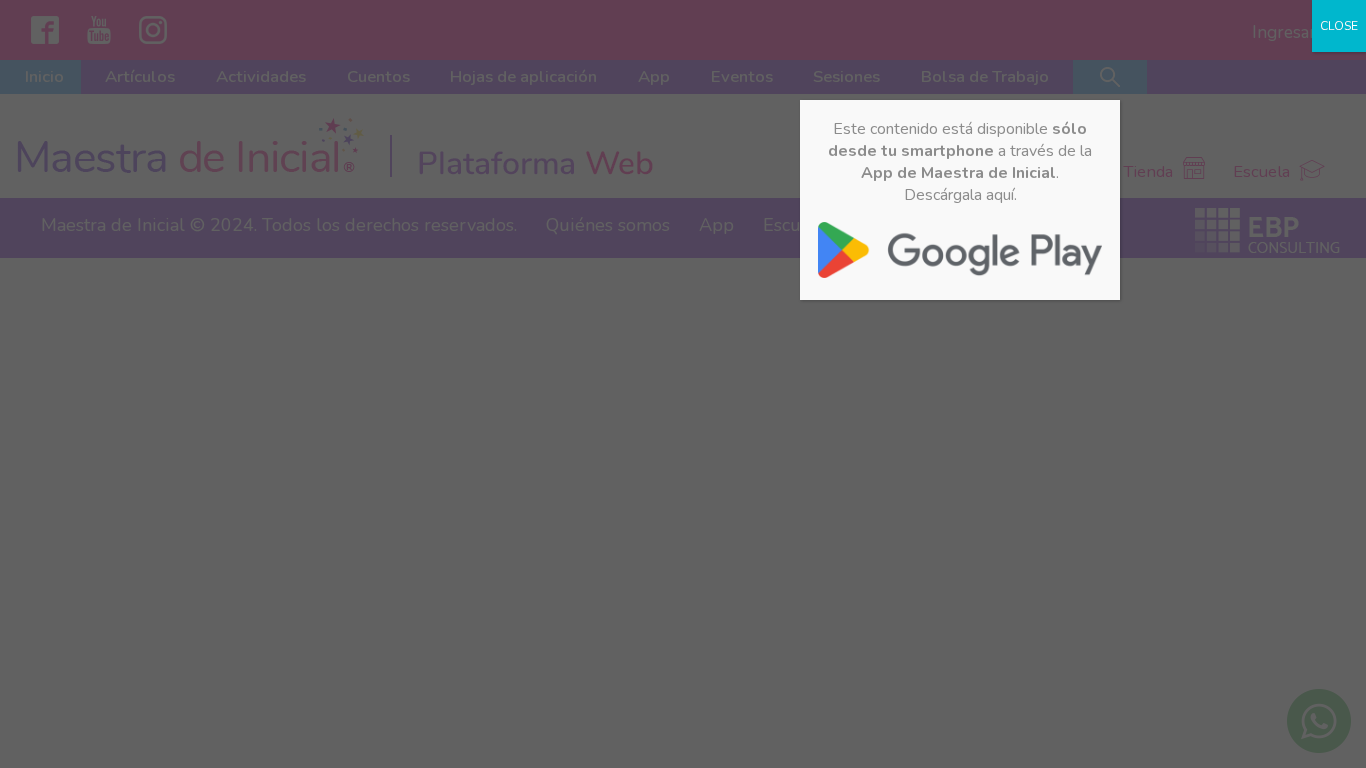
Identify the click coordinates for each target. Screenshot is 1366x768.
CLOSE (1339, 26)
